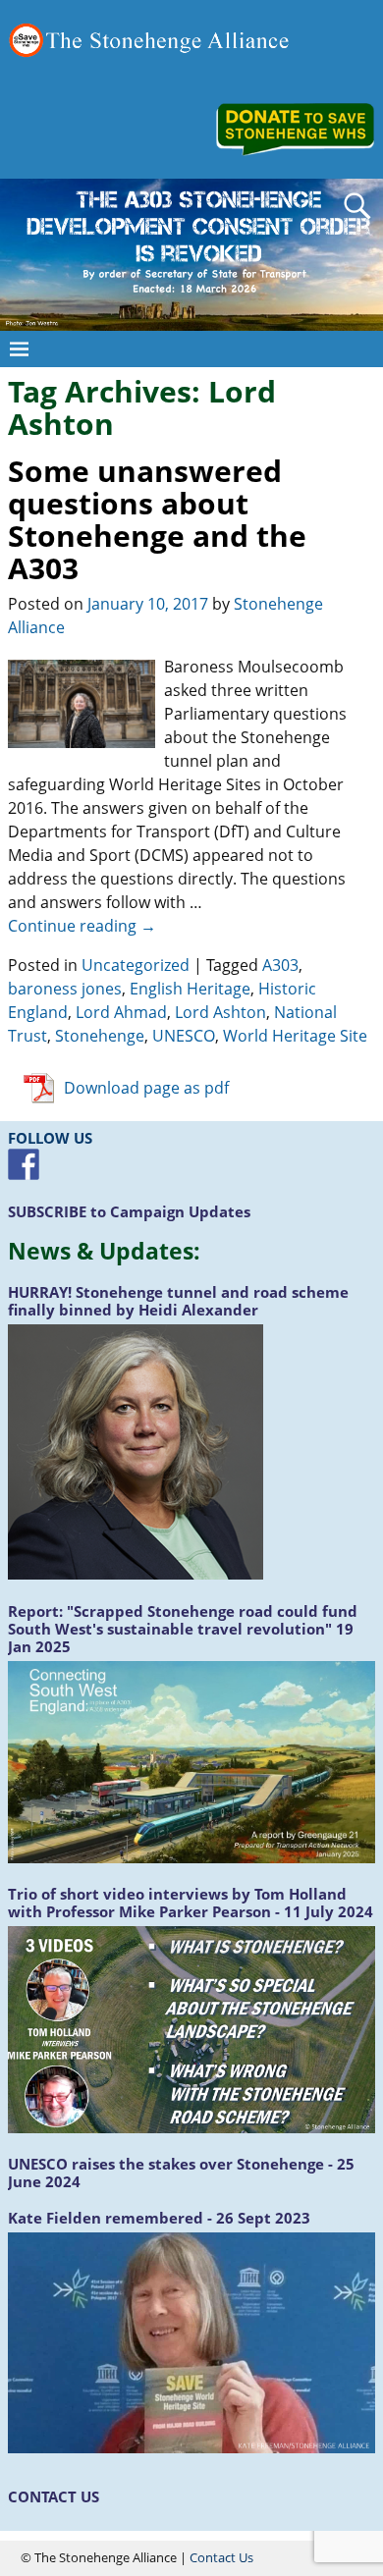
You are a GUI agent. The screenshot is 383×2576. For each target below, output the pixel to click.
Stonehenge (100, 1036)
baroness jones (65, 989)
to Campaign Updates (129, 1211)
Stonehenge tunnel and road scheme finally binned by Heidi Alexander (178, 1301)
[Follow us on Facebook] (24, 1164)
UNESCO (184, 1036)
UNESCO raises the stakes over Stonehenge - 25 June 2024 (181, 2173)
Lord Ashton (220, 1012)
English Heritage (190, 989)
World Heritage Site (295, 1036)
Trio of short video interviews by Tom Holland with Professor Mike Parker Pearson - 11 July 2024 (191, 1903)
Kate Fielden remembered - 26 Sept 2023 (159, 2218)
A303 (280, 965)
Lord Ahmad (121, 1012)
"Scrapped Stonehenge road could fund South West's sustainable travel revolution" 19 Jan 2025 (183, 1629)
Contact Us (221, 2557)
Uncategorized (136, 965)
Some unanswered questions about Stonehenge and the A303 (157, 519)
